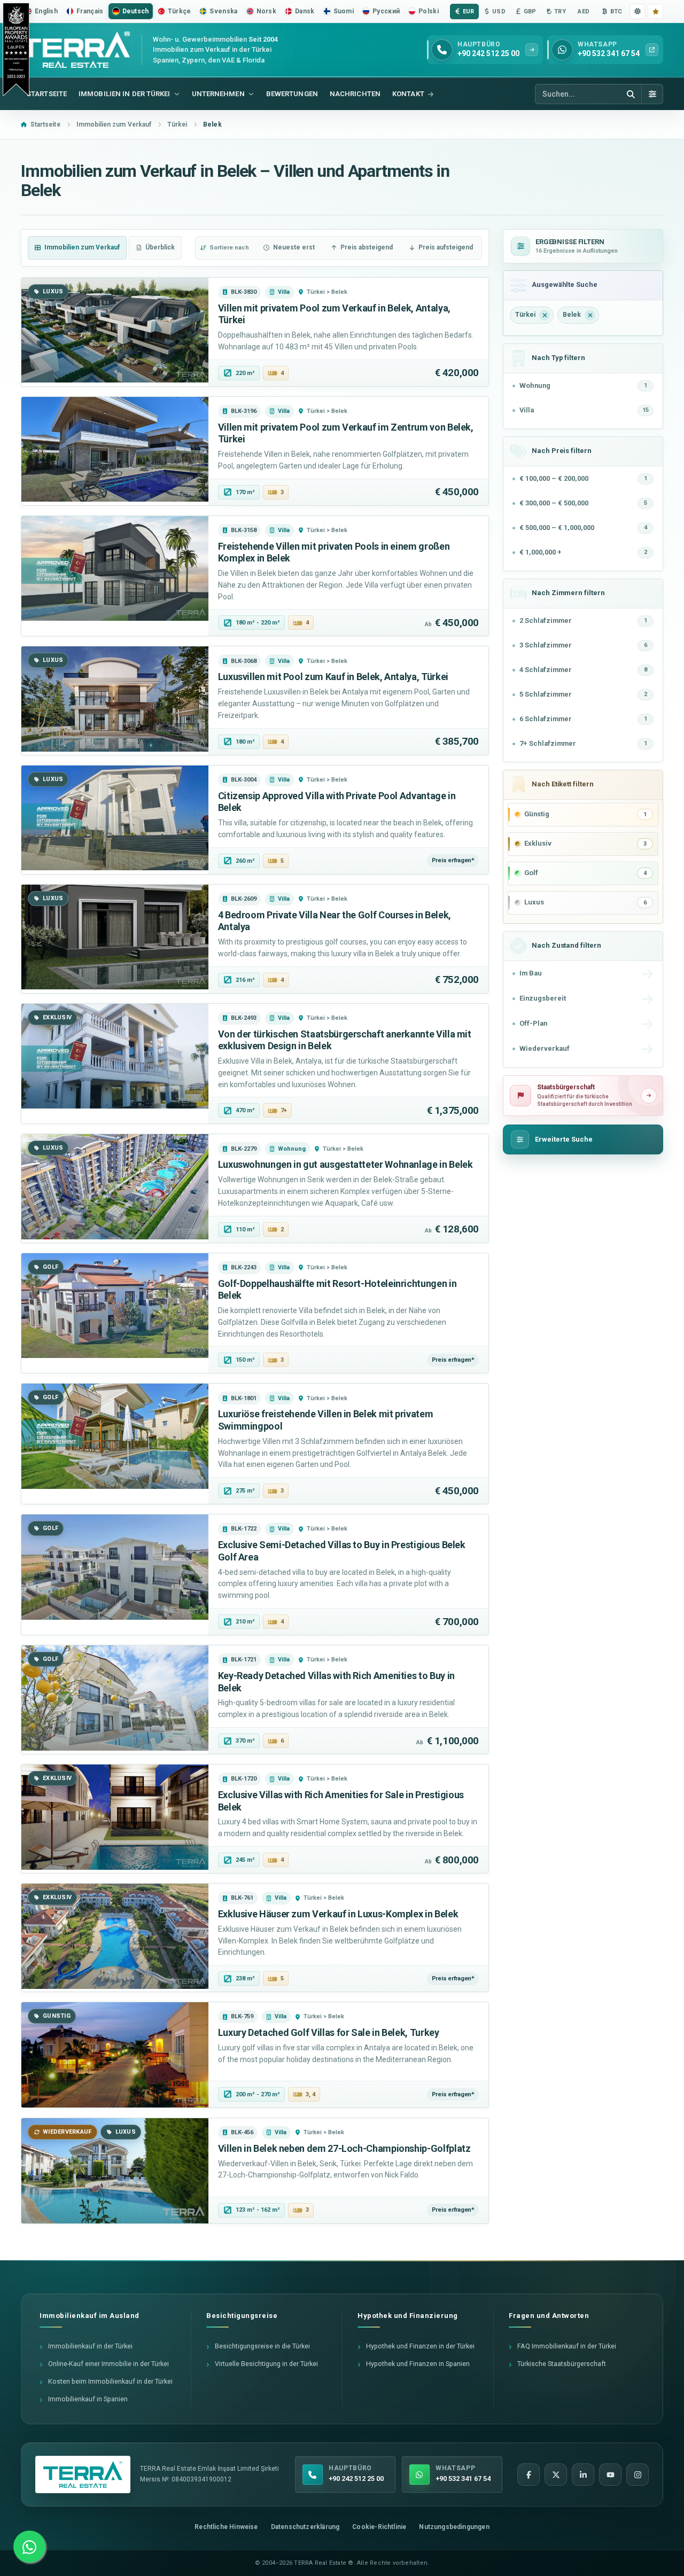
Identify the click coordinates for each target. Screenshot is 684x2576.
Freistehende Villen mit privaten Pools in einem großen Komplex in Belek (334, 552)
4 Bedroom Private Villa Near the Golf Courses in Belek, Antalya (335, 921)
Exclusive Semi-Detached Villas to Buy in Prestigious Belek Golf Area (342, 1551)
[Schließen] (545, 315)
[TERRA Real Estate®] (83, 2474)
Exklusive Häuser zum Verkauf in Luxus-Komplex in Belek (338, 1914)
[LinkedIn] (583, 2474)
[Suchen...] (631, 94)
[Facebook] (528, 2474)
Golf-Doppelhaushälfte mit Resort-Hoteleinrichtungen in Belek (337, 1290)
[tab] (77, 248)
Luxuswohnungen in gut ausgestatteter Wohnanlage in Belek (345, 1164)
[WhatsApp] (29, 2547)
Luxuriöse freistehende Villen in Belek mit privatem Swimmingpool (326, 1420)
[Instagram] (638, 2474)
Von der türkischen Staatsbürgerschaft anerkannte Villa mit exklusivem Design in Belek (345, 1040)
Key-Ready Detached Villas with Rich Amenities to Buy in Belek (336, 1682)
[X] (556, 2474)
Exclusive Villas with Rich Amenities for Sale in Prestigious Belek (341, 1801)
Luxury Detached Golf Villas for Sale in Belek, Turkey (329, 2032)
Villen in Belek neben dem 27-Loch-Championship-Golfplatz (344, 2148)
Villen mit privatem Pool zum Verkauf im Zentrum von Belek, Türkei (346, 433)
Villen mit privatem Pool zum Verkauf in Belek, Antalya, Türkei (334, 314)
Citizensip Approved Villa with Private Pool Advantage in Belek (337, 802)
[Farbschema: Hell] (637, 11)
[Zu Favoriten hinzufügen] (655, 11)
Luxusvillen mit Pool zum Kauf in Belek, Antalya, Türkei (333, 677)
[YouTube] (610, 2474)
